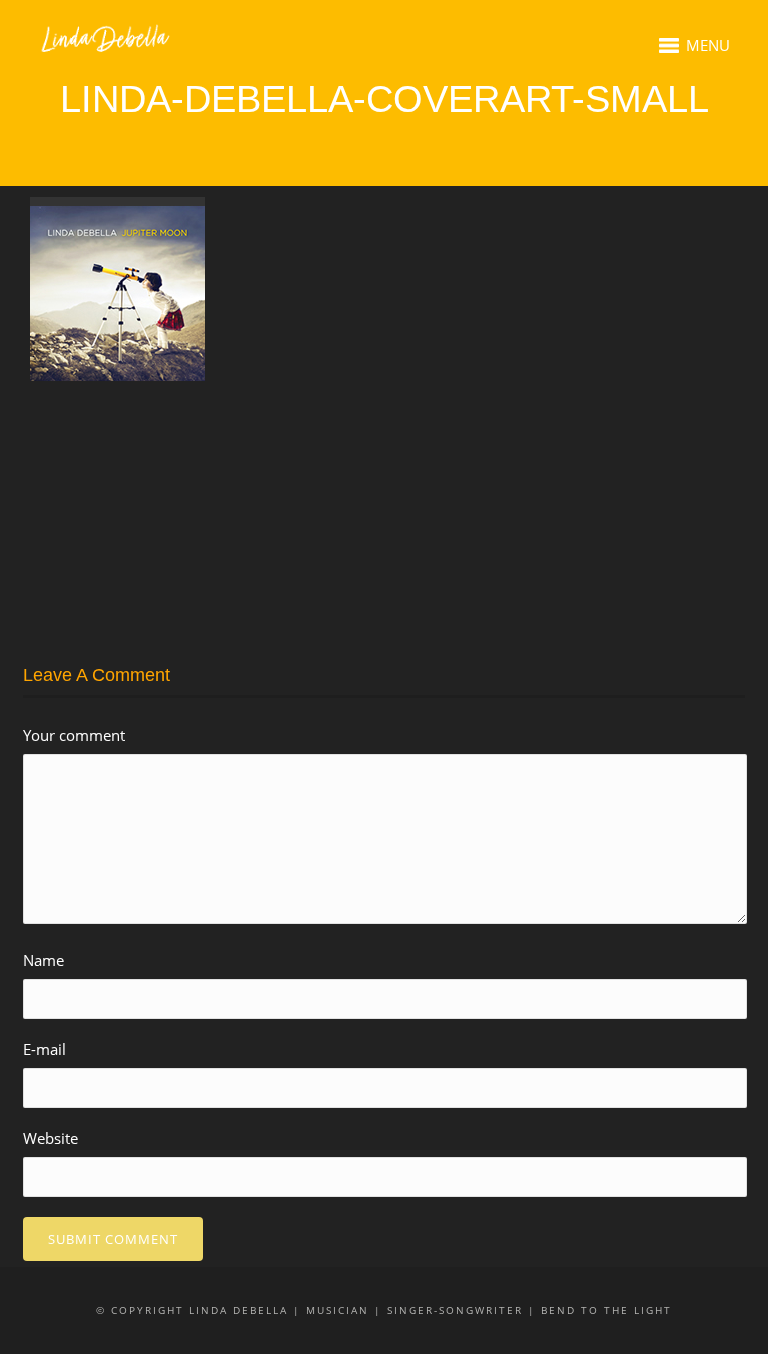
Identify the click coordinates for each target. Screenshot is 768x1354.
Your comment (74, 735)
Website (50, 1138)
